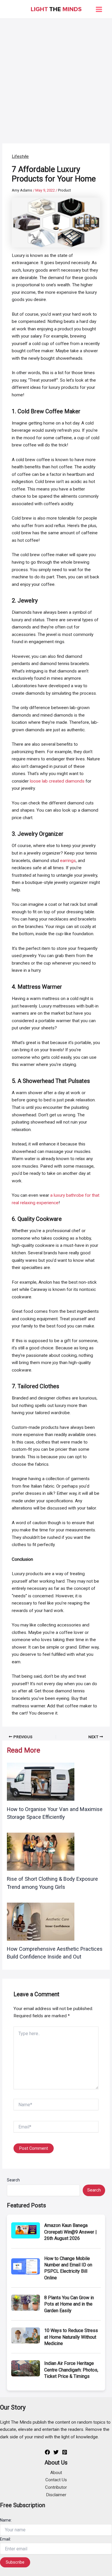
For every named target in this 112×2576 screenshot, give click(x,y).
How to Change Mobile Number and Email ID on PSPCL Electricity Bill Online (68, 2268)
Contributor (56, 2487)
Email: (5, 2539)
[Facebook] (47, 2452)
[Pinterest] (65, 2452)
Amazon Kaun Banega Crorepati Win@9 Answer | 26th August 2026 (71, 2232)
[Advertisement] (56, 78)
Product (64, 190)
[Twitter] (56, 2452)
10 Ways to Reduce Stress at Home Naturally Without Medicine (71, 2337)
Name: (6, 2520)
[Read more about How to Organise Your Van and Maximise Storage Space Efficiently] (41, 1781)
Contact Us (56, 2480)
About (56, 2473)
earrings (68, 861)
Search (13, 2180)
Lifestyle (20, 156)
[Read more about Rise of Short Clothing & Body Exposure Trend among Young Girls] (41, 1851)
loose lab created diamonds (57, 781)
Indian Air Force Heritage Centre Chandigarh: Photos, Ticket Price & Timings (71, 2370)
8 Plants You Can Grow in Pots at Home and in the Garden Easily (69, 2304)
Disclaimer (56, 2495)
